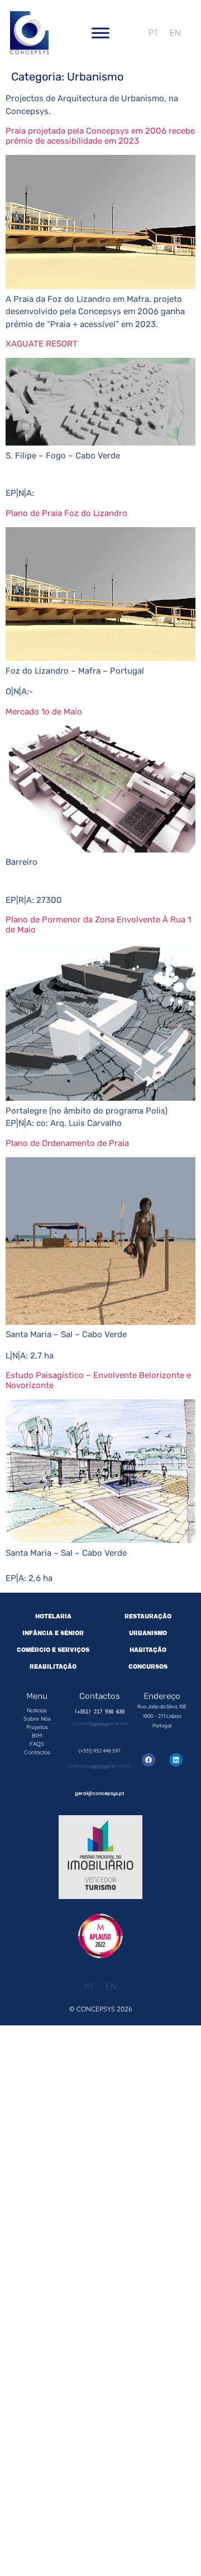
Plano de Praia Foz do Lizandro (66, 513)
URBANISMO (148, 1633)
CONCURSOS (148, 1667)
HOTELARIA (53, 1616)
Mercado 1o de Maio (44, 712)
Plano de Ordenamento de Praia (67, 1143)
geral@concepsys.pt (100, 1793)
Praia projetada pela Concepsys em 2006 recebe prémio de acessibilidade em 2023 (100, 136)
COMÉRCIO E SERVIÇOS (53, 1650)
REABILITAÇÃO (53, 1667)
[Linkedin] (176, 1760)
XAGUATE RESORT (42, 344)
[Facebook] (149, 1760)
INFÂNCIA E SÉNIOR (53, 1633)
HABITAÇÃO (148, 1650)
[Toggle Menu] (100, 33)
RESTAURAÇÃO (148, 1616)
